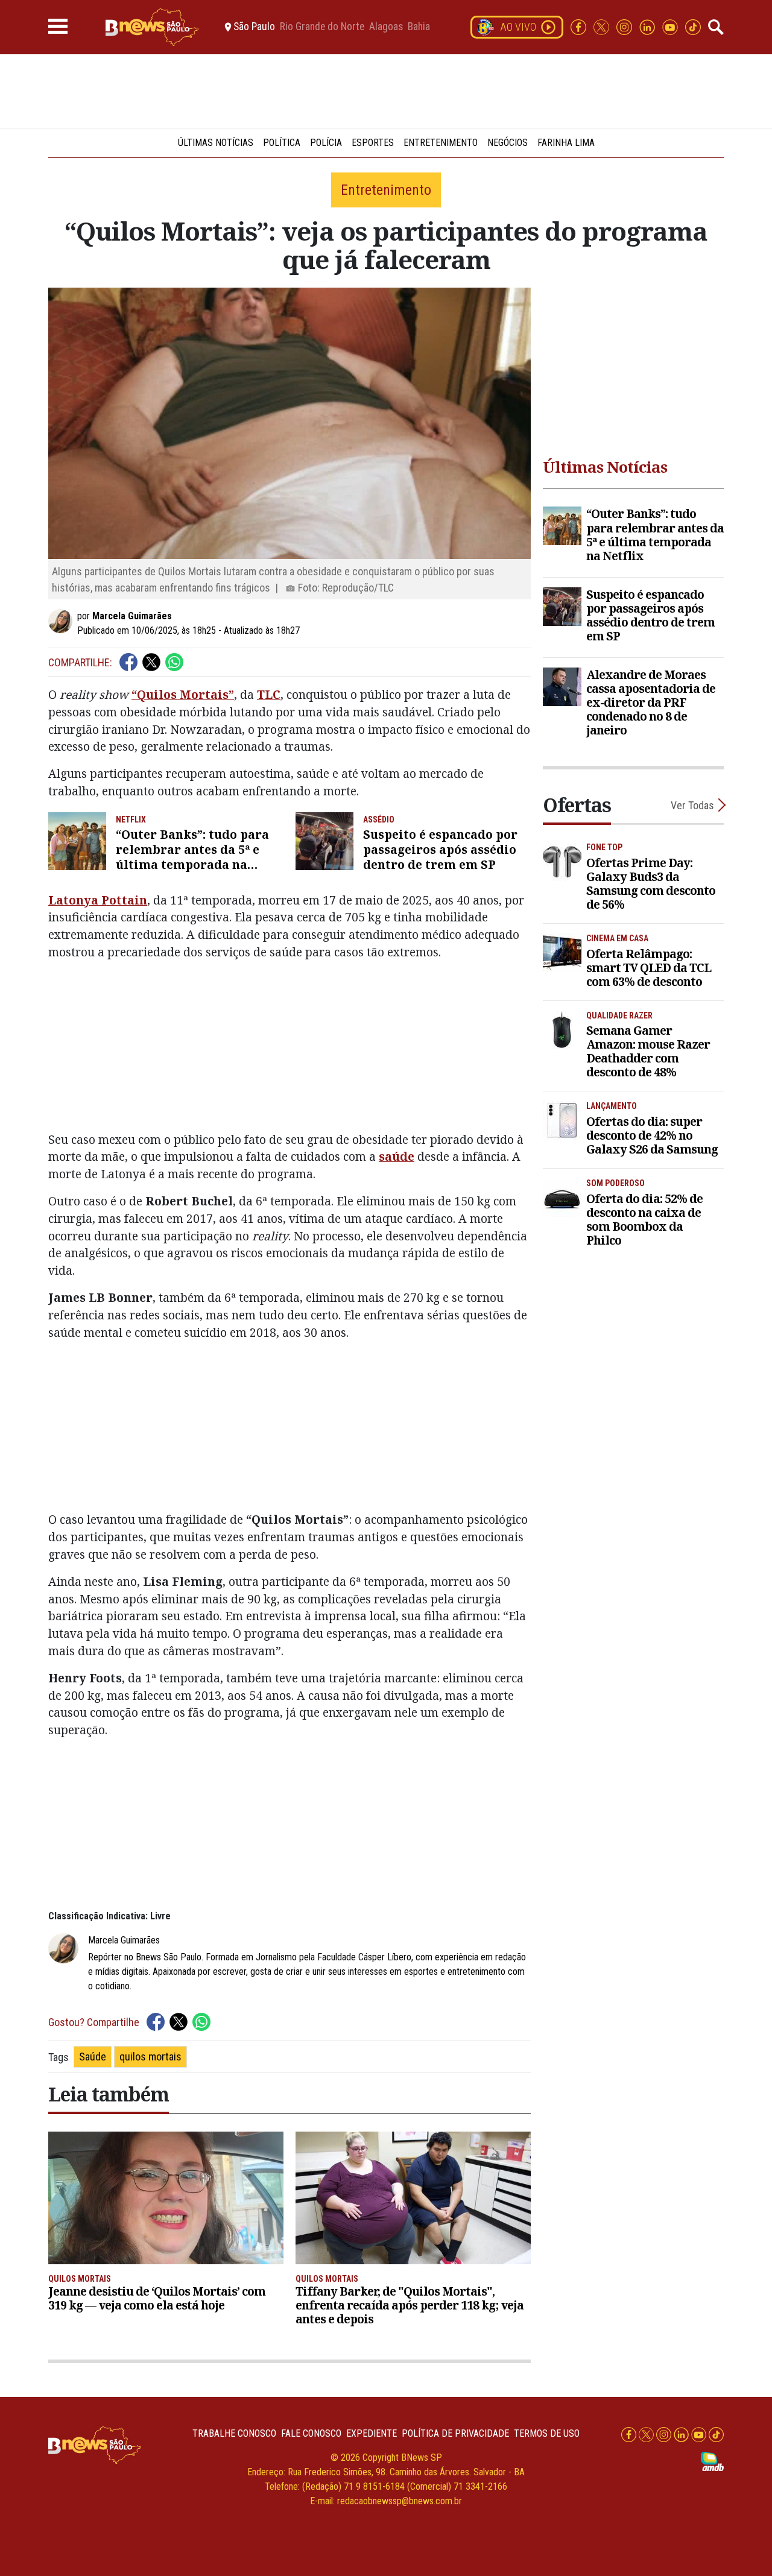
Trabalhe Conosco (234, 2433)
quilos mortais (150, 2057)
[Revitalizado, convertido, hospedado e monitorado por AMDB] (712, 2461)
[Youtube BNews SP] (671, 26)
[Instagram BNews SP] (625, 26)
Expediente (372, 2433)
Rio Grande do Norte (322, 27)
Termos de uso (547, 2433)
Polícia (326, 143)
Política (282, 143)
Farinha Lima (566, 143)
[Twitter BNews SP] (603, 26)
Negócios (508, 143)
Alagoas (386, 27)
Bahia (419, 27)
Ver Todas (692, 805)
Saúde (93, 2057)
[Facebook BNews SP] (580, 26)
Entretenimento (441, 143)
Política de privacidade (455, 2433)
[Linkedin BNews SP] (648, 26)
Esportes (373, 143)
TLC (269, 694)
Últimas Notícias (216, 143)
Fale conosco (311, 2433)
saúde (397, 1156)
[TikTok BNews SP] (693, 26)
